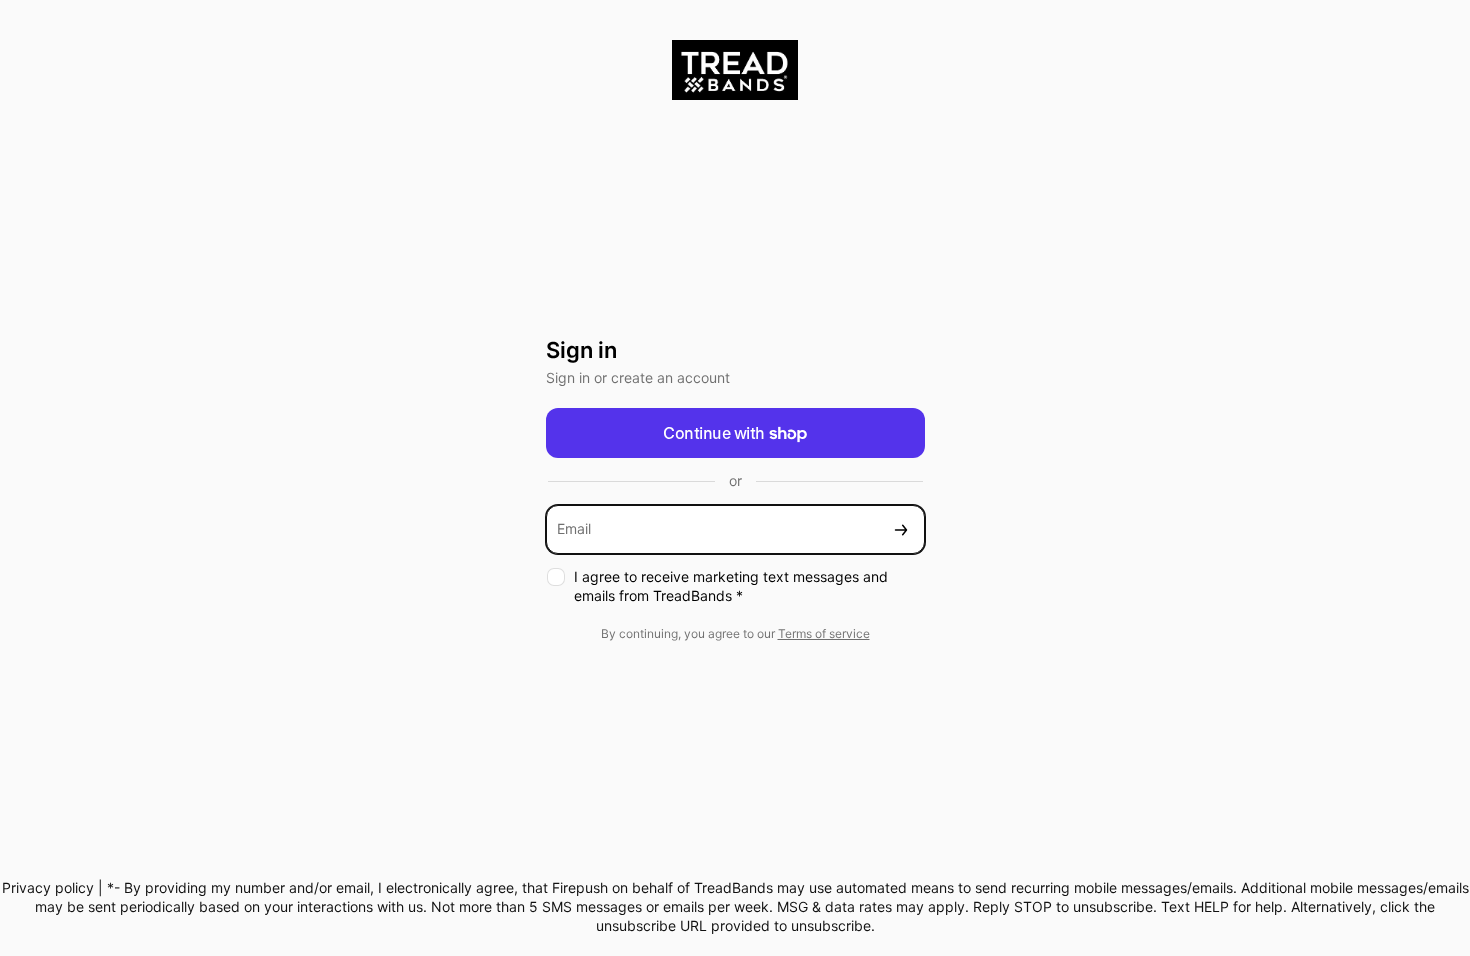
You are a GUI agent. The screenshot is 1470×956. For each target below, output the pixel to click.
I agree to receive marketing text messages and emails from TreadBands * (731, 586)
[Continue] (901, 529)
